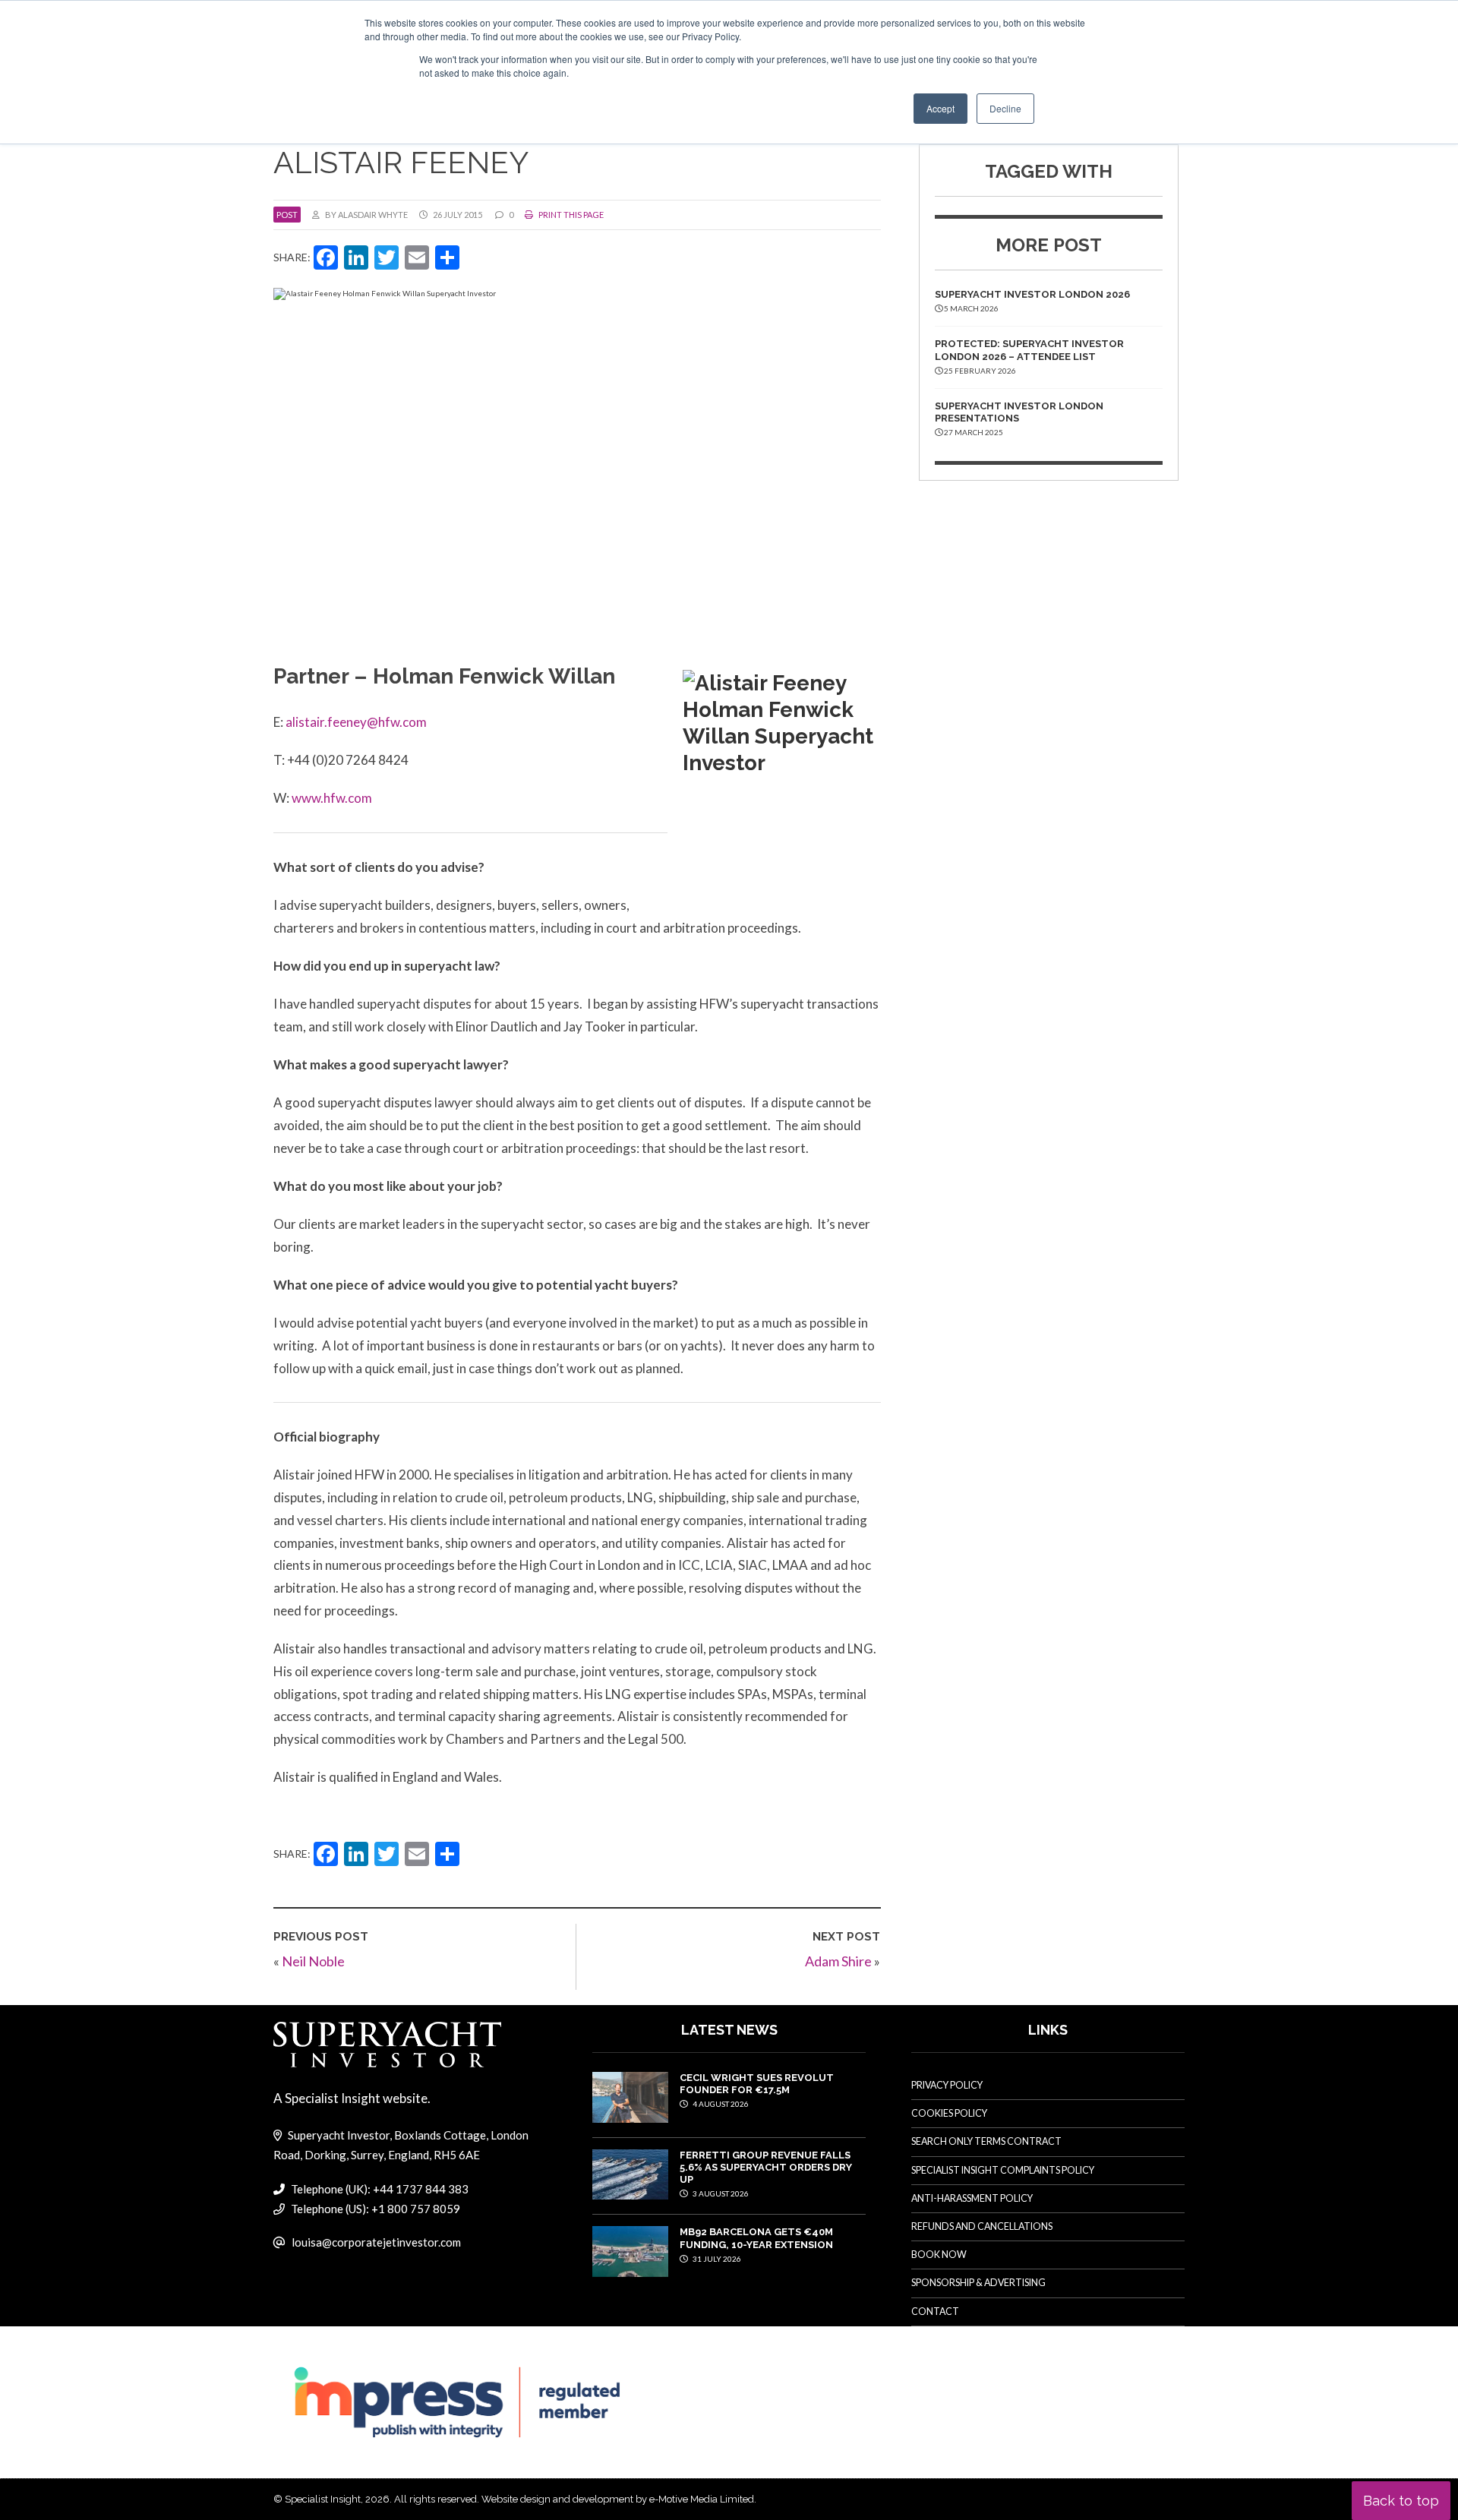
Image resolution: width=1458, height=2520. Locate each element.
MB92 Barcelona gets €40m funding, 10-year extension (756, 2238)
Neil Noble (313, 1961)
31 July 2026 (716, 2259)
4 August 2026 (720, 2104)
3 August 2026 (720, 2193)
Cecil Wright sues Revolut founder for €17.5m (757, 2084)
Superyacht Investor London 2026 (1032, 294)
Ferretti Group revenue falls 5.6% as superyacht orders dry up (766, 2168)
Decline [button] (1005, 108)
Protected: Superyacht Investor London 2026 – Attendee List (1029, 350)
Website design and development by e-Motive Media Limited (618, 2499)
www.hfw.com (332, 798)
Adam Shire (838, 1961)
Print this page (570, 215)
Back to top (1401, 2501)
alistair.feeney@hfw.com (356, 722)
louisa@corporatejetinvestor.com (376, 2242)
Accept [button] (940, 108)
